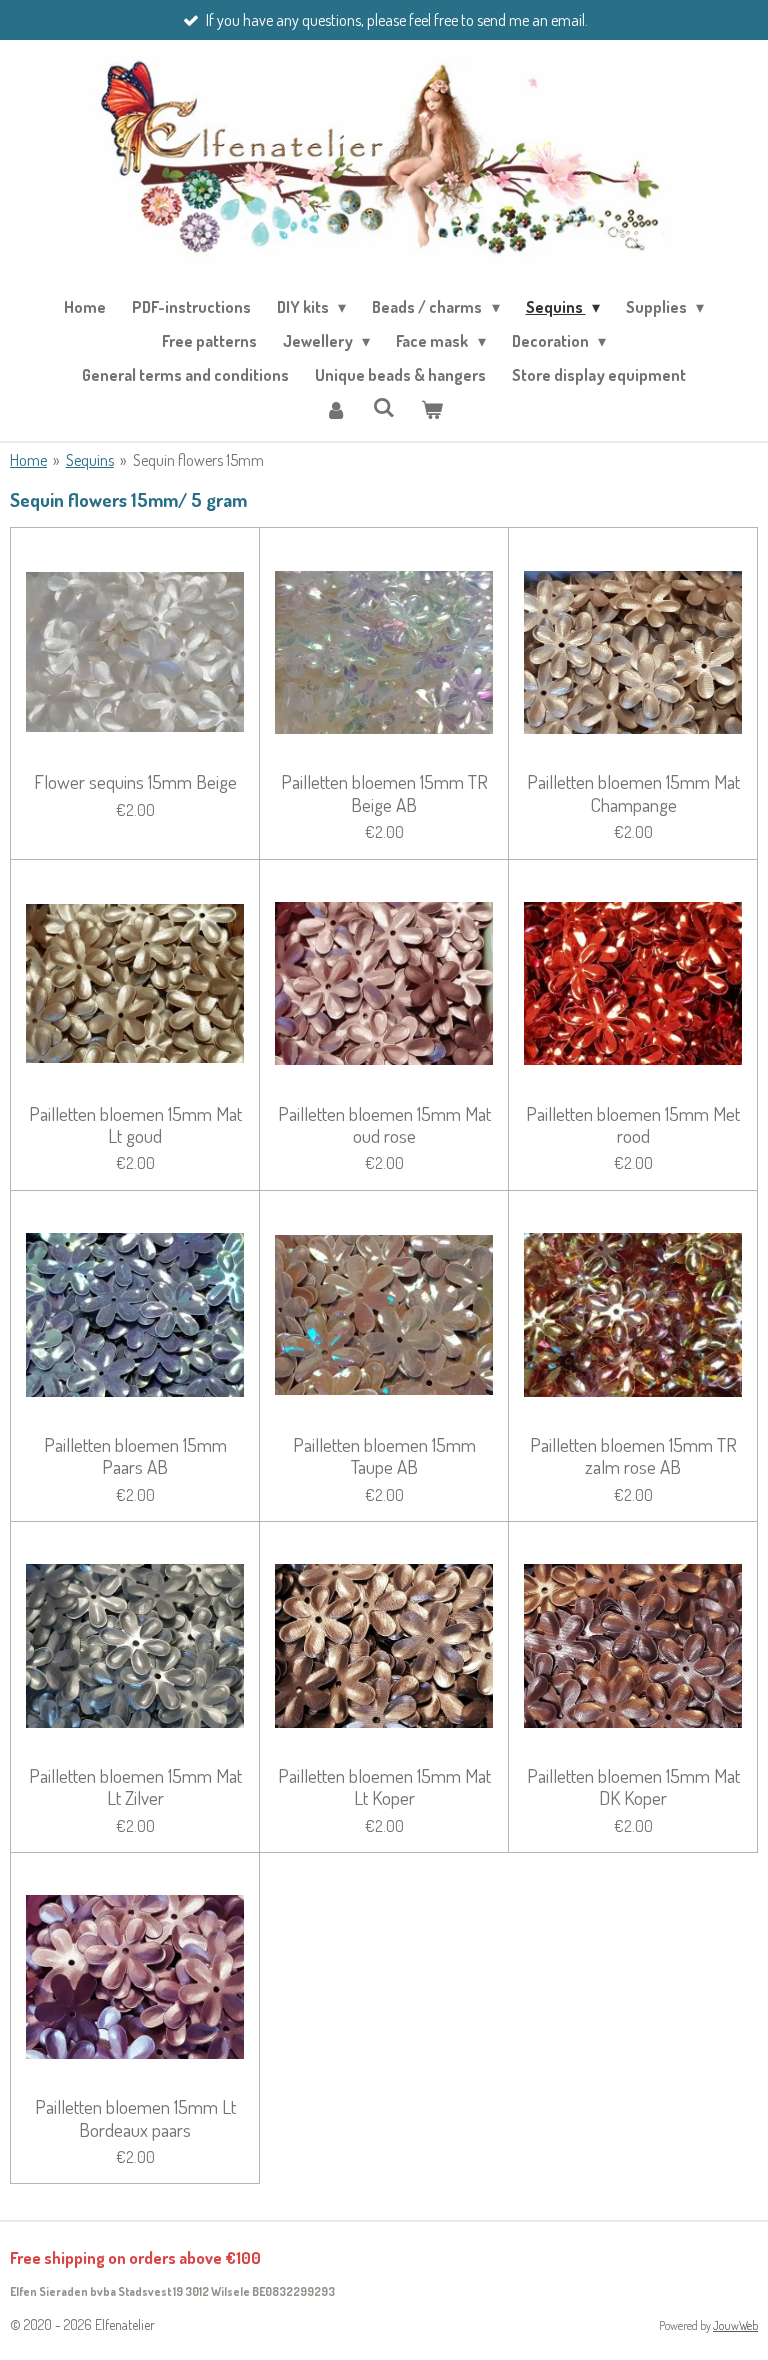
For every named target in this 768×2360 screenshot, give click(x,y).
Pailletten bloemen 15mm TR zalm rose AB (633, 1456)
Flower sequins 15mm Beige (135, 782)
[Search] (384, 407)
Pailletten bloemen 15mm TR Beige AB (384, 793)
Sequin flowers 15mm (198, 460)
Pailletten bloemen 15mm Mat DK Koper (633, 1787)
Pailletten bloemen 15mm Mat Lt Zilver (135, 1787)
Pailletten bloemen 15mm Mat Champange (633, 793)
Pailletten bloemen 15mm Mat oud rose (384, 1125)
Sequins (90, 460)
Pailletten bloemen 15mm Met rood (633, 1125)
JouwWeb (735, 2325)
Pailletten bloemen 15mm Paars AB (135, 1456)
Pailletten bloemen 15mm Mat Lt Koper (384, 1787)
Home (28, 460)
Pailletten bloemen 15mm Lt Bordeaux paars (135, 2118)
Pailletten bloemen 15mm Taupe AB (384, 1456)
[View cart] (432, 409)
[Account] (335, 409)
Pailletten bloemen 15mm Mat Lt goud (135, 1125)
